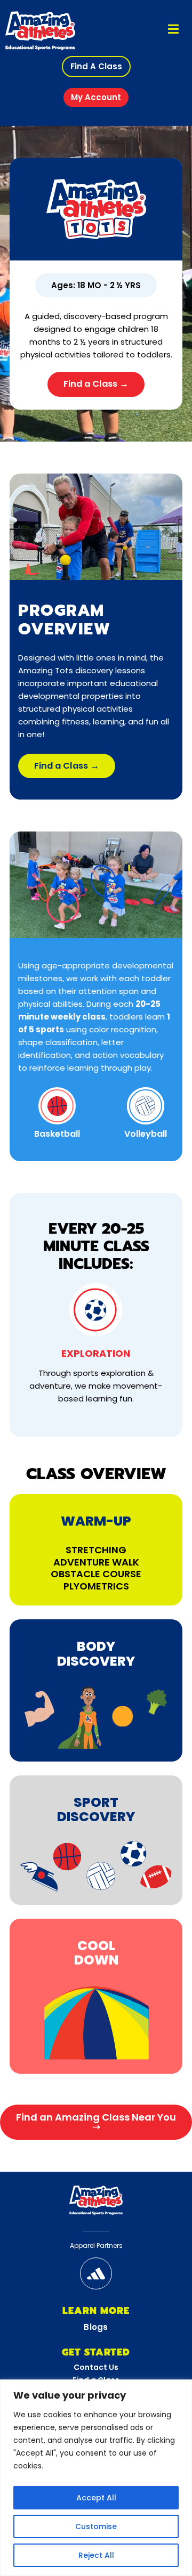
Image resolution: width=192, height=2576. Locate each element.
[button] (96, 67)
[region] (96, 2478)
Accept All (96, 2498)
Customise (96, 2526)
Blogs (96, 2327)
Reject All (96, 2555)
